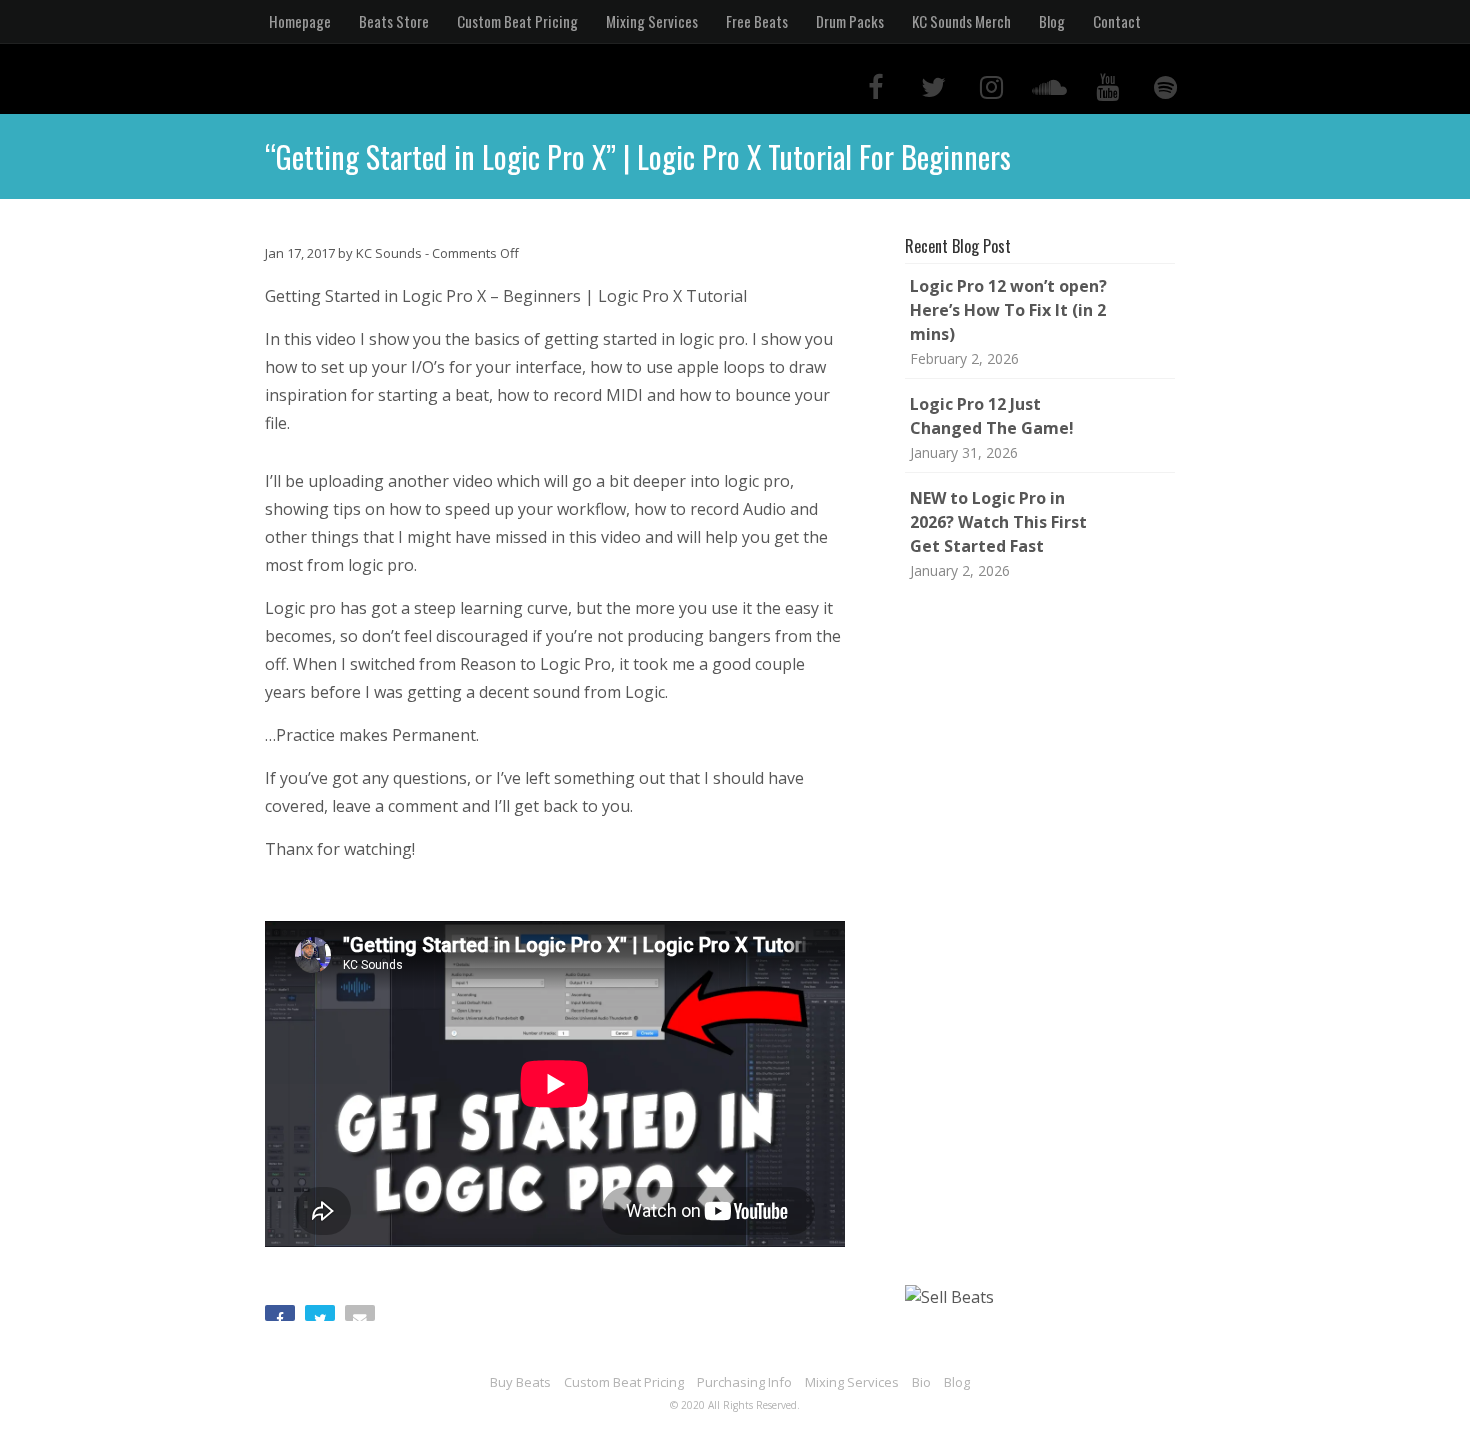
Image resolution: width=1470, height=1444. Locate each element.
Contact (1117, 21)
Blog (1052, 21)
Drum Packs (850, 21)
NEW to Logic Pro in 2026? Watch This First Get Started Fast (998, 522)
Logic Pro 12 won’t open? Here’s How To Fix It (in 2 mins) (1008, 310)
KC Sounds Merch (961, 21)
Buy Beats (520, 1382)
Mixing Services (652, 21)
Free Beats (757, 21)
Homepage (300, 21)
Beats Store (394, 21)
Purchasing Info (744, 1382)
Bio (921, 1382)
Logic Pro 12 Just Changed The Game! (992, 416)
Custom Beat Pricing (517, 21)
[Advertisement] (1045, 934)
